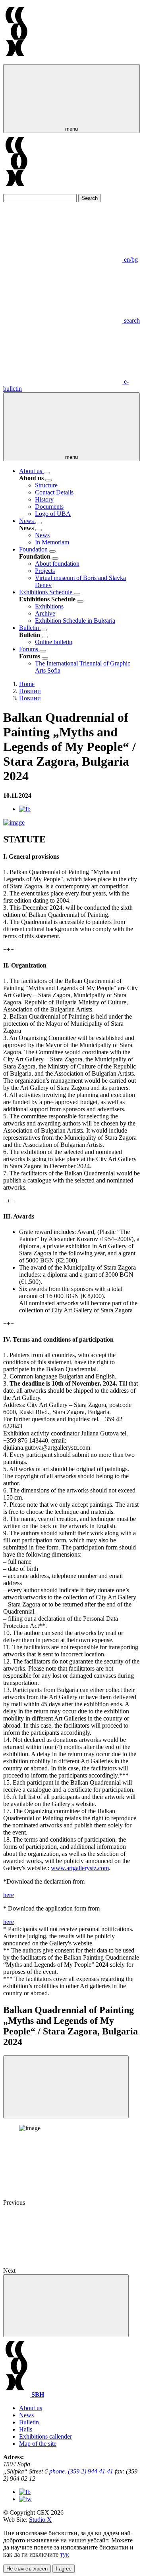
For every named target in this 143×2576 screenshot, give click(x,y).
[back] (48, 480)
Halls (26, 2429)
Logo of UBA (53, 514)
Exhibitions (49, 606)
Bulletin (30, 628)
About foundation (57, 564)
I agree (64, 2569)
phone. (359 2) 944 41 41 (82, 2471)
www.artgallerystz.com (80, 1868)
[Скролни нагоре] (66, 2306)
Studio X (40, 2520)
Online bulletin (54, 642)
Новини (30, 691)
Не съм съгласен (27, 2569)
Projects (45, 571)
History (44, 499)
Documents (49, 507)
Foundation (34, 549)
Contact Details (54, 492)
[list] (47, 473)
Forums (29, 649)
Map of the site (38, 2444)
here (9, 1895)
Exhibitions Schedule (46, 592)
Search (90, 198)
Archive (45, 613)
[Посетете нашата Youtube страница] (25, 2499)
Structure (46, 485)
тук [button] (65, 2554)
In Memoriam (52, 542)
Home (27, 684)
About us (31, 471)
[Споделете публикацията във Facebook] (25, 809)
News (27, 521)
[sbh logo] (16, 60)
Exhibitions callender (45, 2436)
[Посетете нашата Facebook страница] (25, 2492)
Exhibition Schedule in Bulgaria (75, 621)
